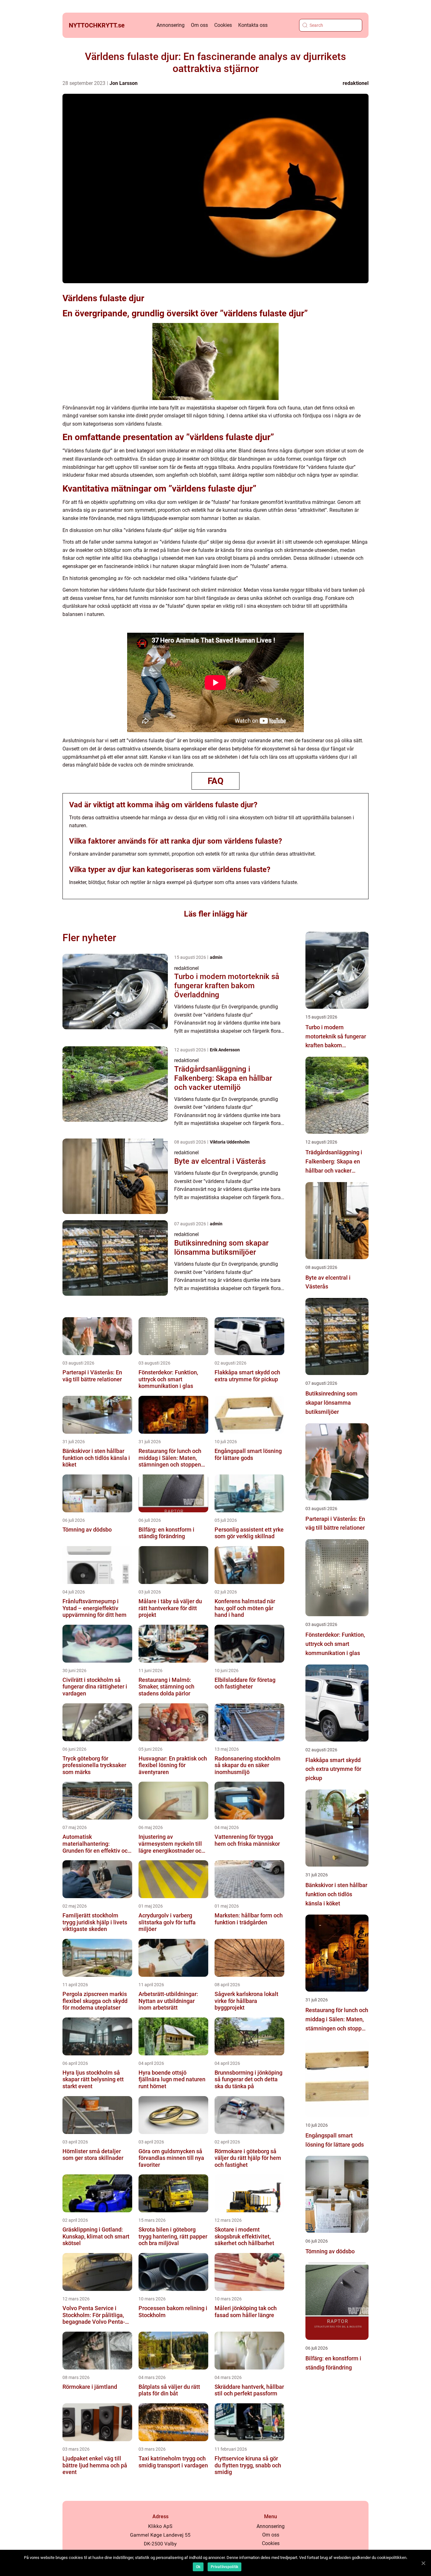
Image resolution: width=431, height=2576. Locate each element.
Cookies (223, 25)
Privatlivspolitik (224, 2567)
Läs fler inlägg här (216, 914)
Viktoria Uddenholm (230, 1142)
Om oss (199, 25)
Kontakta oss (253, 25)
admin (216, 957)
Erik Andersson (225, 1050)
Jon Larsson (124, 83)
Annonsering (171, 25)
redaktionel (356, 83)
